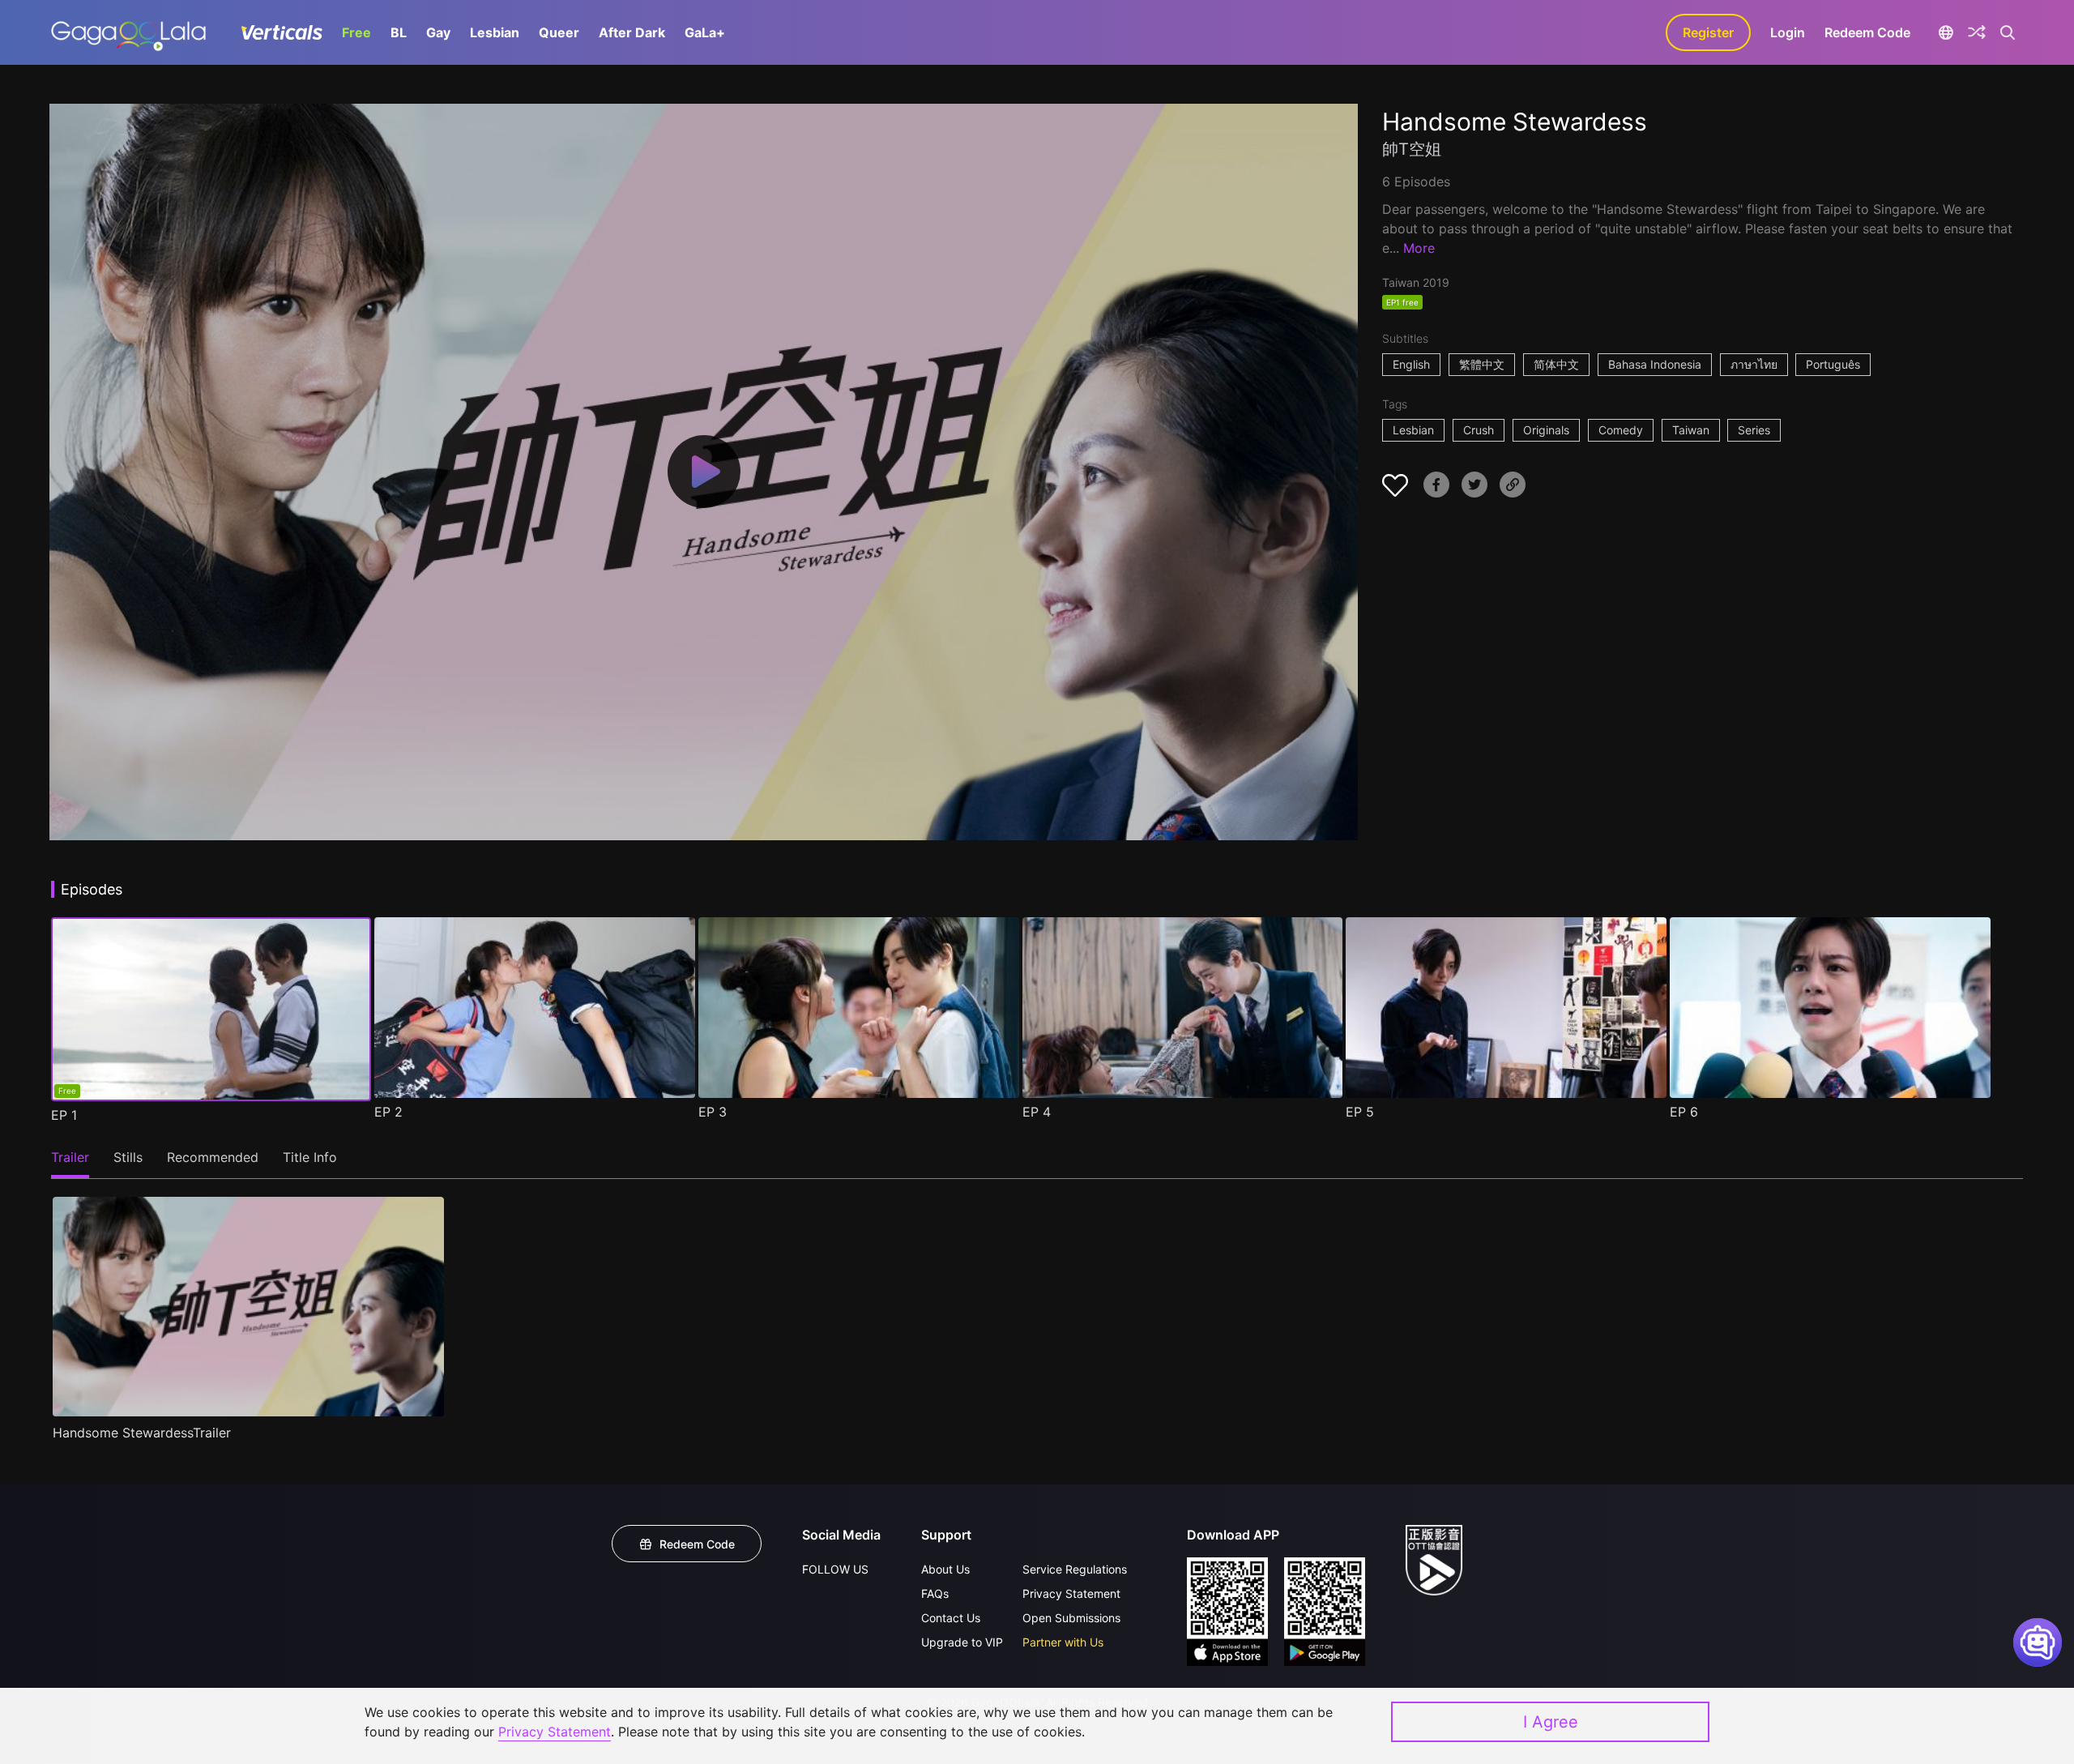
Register (1708, 32)
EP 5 (1360, 1112)
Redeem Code (1867, 32)
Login (1788, 32)
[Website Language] (1946, 32)
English (1411, 364)
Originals (1546, 430)
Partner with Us (1063, 1642)
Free (356, 32)
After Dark (632, 32)
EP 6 (1684, 1112)
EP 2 (388, 1112)
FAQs (935, 1593)
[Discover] (1977, 32)
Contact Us (951, 1618)
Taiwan (1691, 430)
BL (399, 32)
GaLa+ (705, 32)
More (1419, 248)
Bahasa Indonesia (1655, 364)
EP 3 (713, 1112)
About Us (945, 1569)
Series (1754, 430)
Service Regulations (1075, 1569)
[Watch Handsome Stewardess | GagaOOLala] (128, 32)
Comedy (1621, 430)
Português (1833, 364)
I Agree (1551, 1722)
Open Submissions (1071, 1618)
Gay (438, 32)
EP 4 (1037, 1112)
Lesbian (495, 32)
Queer (559, 32)
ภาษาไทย (1754, 364)
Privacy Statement (1071, 1593)
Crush (1479, 430)
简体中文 (1556, 364)
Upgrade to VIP (962, 1642)
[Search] (2008, 32)
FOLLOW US (835, 1569)
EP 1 (64, 1115)
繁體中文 (1482, 364)
